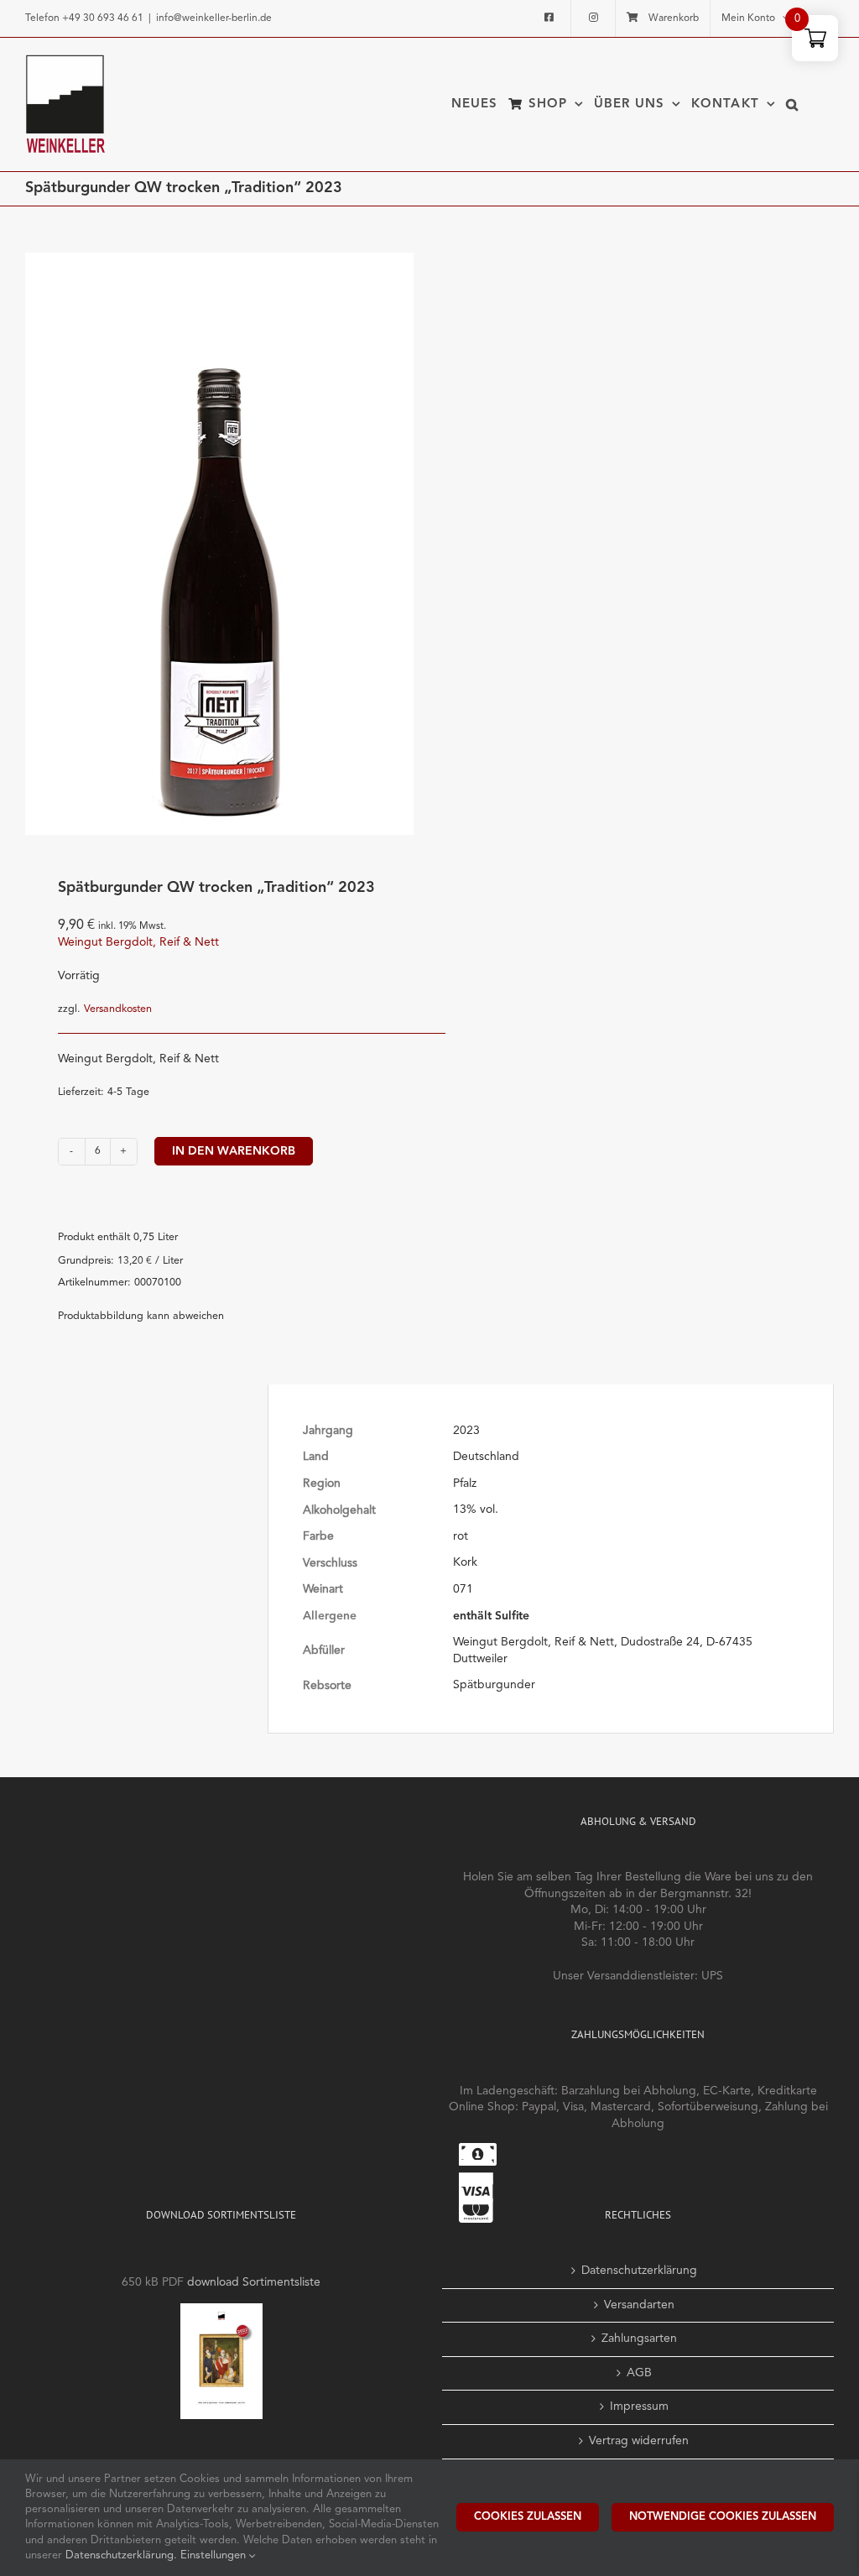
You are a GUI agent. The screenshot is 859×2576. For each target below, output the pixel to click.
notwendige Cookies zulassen (723, 2517)
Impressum (639, 2407)
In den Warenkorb (234, 1151)
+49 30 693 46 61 (103, 18)
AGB (639, 2373)
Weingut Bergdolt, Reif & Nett (138, 942)
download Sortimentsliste (254, 2282)
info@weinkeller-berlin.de (214, 18)
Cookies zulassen (528, 2517)
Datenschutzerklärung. (123, 2555)
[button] (792, 104)
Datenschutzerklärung (639, 2271)
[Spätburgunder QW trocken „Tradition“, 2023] (219, 544)
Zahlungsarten (639, 2339)
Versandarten (639, 2305)
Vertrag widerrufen (639, 2441)
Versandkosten (118, 1009)
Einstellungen (215, 2555)
